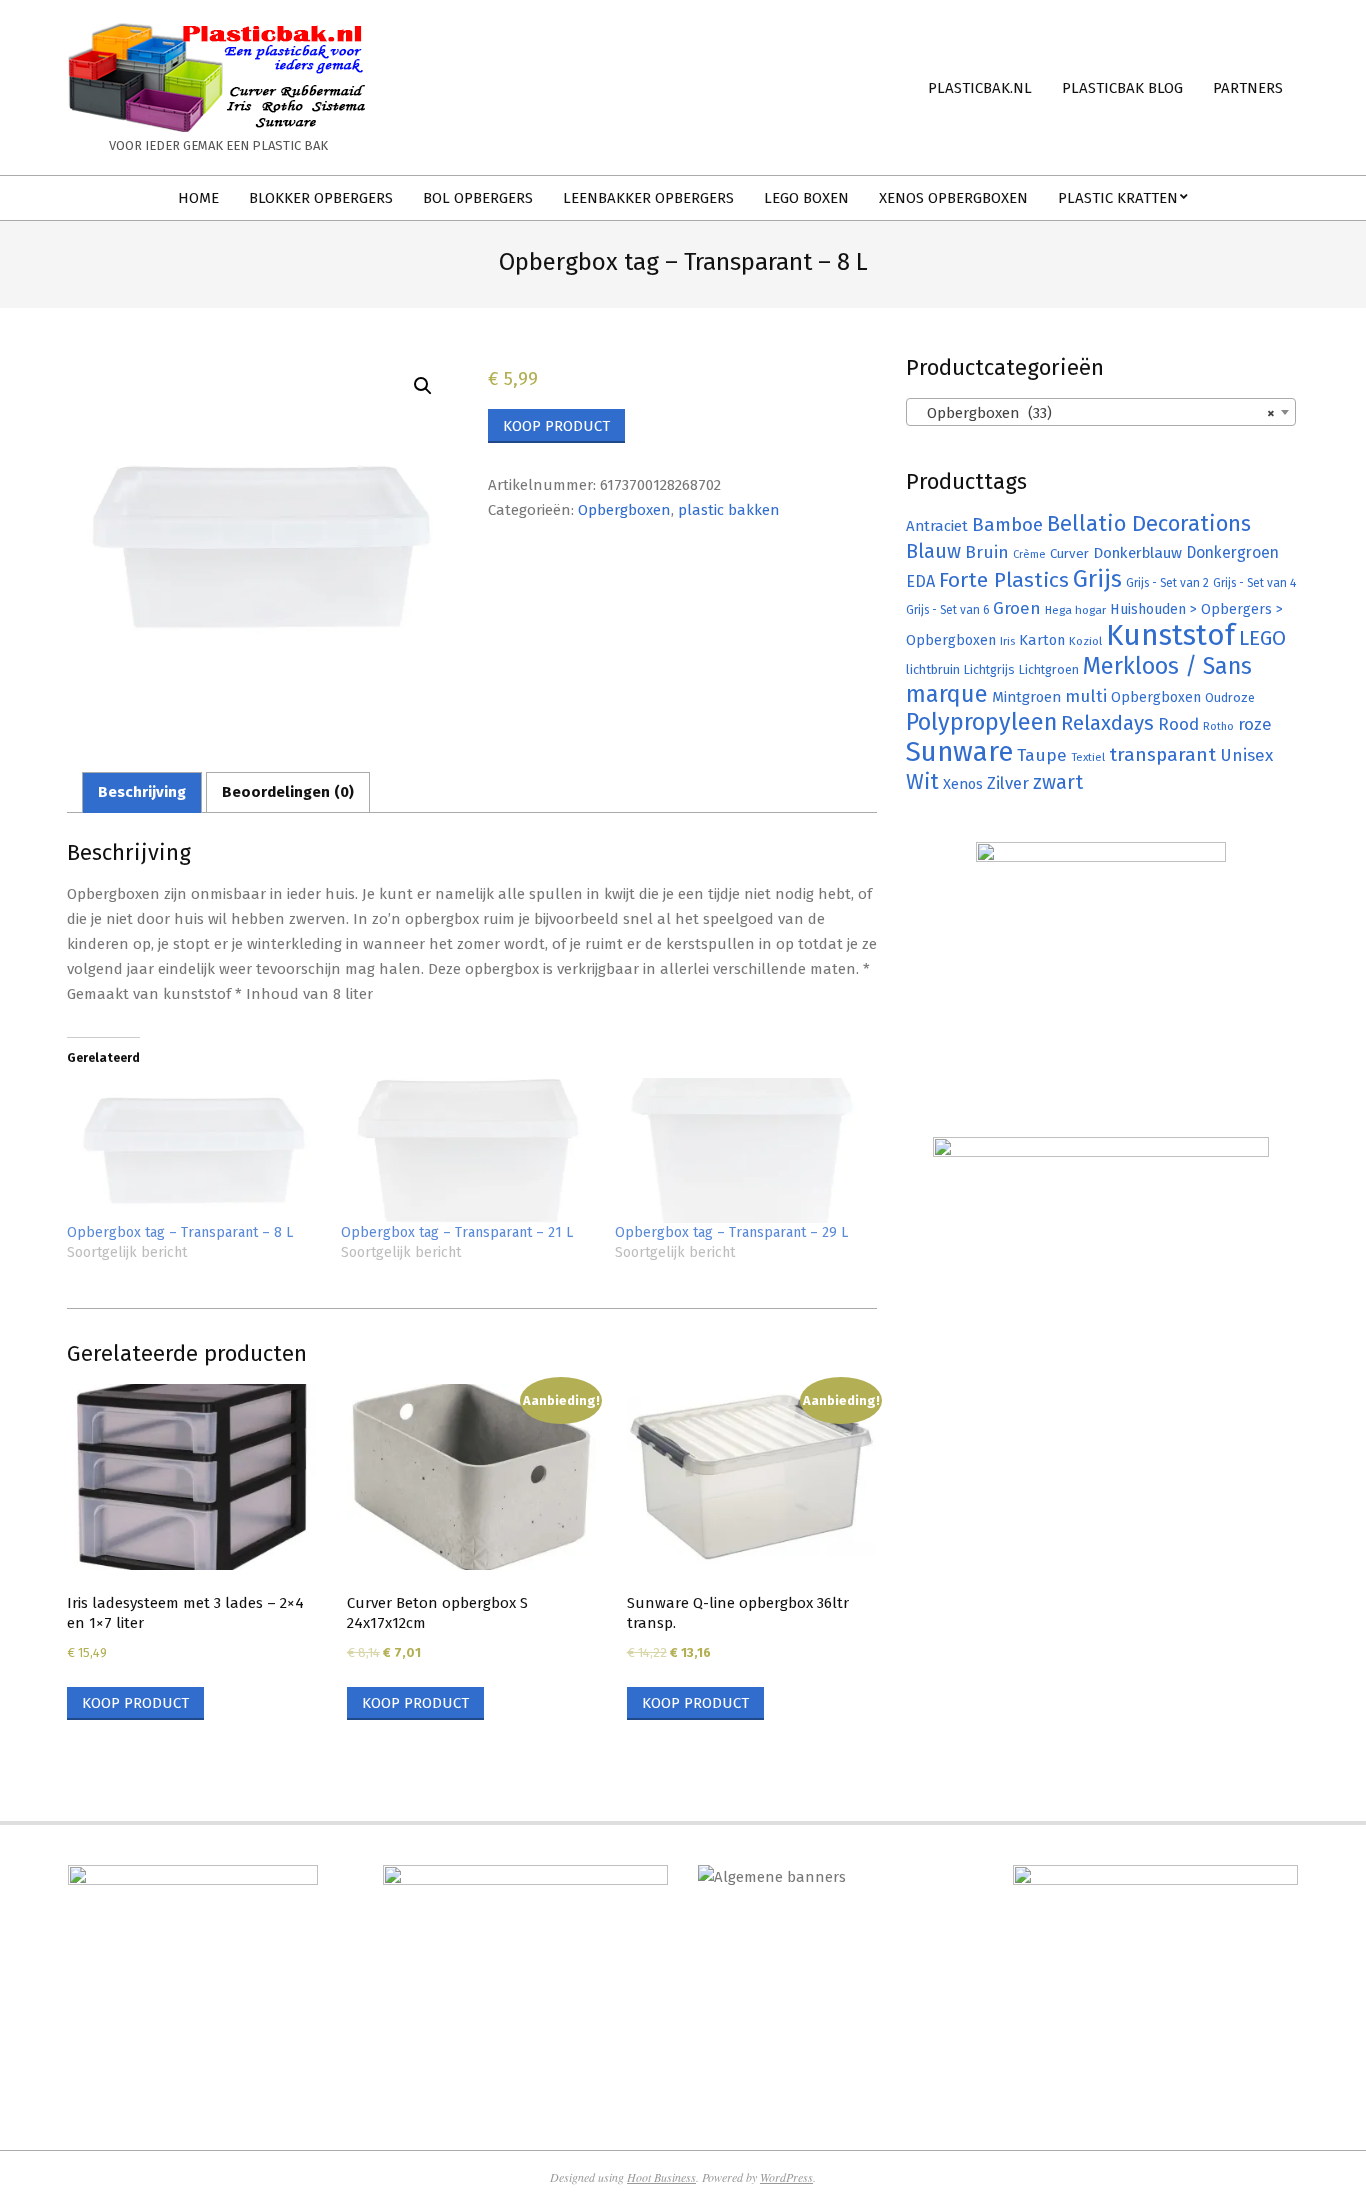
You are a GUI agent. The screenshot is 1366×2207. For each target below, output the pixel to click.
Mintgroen (1026, 697)
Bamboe (1007, 524)
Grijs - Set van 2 (1167, 583)
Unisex (1246, 755)
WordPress (786, 2177)
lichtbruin (933, 669)
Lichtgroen (1049, 669)
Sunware (959, 751)
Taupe (1042, 755)
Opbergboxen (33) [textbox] (1095, 413)
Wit (922, 782)
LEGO (1262, 638)
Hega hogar (1075, 610)
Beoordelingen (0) (288, 792)
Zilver (1008, 783)
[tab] (142, 792)
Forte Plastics (1004, 580)
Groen (1017, 608)
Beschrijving (142, 792)
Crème (1029, 554)
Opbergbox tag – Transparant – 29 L (731, 1232)
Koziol (1085, 641)
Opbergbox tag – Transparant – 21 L (457, 1232)
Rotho (1218, 726)
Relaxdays (1107, 723)
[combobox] (1101, 412)
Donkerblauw (1137, 553)
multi (1086, 696)
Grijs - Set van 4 (1254, 583)
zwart (1058, 782)
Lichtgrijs (989, 669)
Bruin (987, 552)
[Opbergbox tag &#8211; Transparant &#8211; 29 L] (742, 1150)
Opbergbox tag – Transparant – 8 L (180, 1232)
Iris (1007, 641)
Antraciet (937, 526)
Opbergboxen (624, 510)
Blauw (933, 551)
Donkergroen (1232, 552)
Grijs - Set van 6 (947, 610)
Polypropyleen (981, 722)
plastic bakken (729, 510)
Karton (1042, 640)
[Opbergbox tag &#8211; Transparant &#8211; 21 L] (468, 1150)
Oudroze (1230, 697)
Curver (1069, 554)
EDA (920, 581)
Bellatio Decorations (1149, 524)
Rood (1178, 724)
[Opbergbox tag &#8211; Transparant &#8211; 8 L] (194, 1150)
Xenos (963, 784)
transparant (1162, 754)
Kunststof (1170, 635)
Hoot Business (661, 2177)
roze (1255, 724)
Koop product (556, 426)
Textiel (1088, 757)
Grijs (1097, 579)
